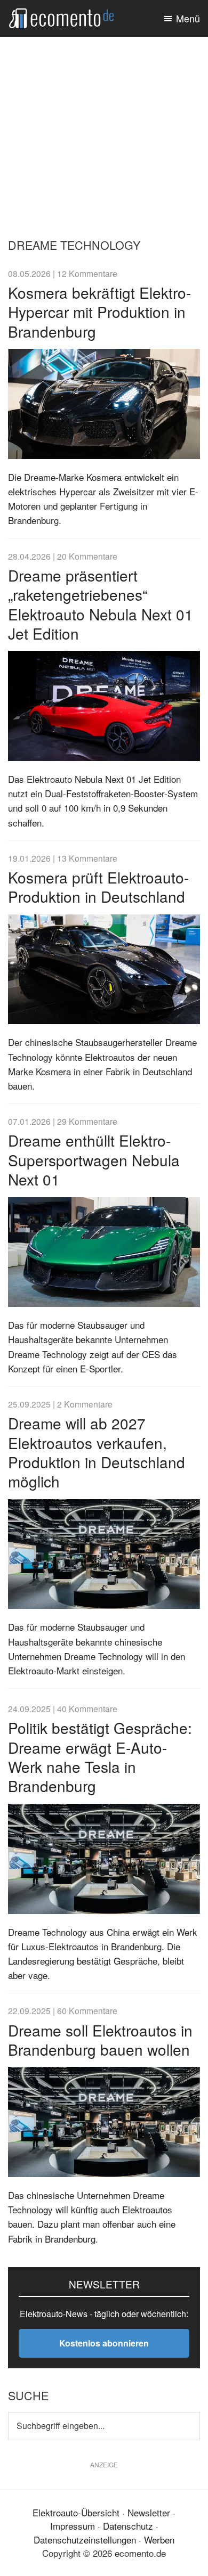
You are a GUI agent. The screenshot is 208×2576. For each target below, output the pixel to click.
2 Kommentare (85, 1404)
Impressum (73, 2526)
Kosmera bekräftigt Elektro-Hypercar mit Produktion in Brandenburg (99, 312)
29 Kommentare (87, 1121)
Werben (159, 2540)
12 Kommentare (87, 273)
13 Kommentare (87, 858)
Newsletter (149, 2512)
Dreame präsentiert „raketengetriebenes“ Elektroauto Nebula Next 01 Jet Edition (101, 604)
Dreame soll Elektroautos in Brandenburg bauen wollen (100, 2040)
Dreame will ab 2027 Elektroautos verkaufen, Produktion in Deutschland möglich (97, 1452)
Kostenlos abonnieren (104, 2343)
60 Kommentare (87, 2010)
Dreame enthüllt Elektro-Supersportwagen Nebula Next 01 (94, 1160)
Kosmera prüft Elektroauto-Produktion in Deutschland (98, 887)
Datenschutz (128, 2526)
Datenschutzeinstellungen (85, 2540)
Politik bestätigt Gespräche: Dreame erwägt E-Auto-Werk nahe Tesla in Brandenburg (100, 1757)
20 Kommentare (87, 556)
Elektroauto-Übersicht (76, 2512)
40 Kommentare (87, 1708)
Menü (188, 18)
